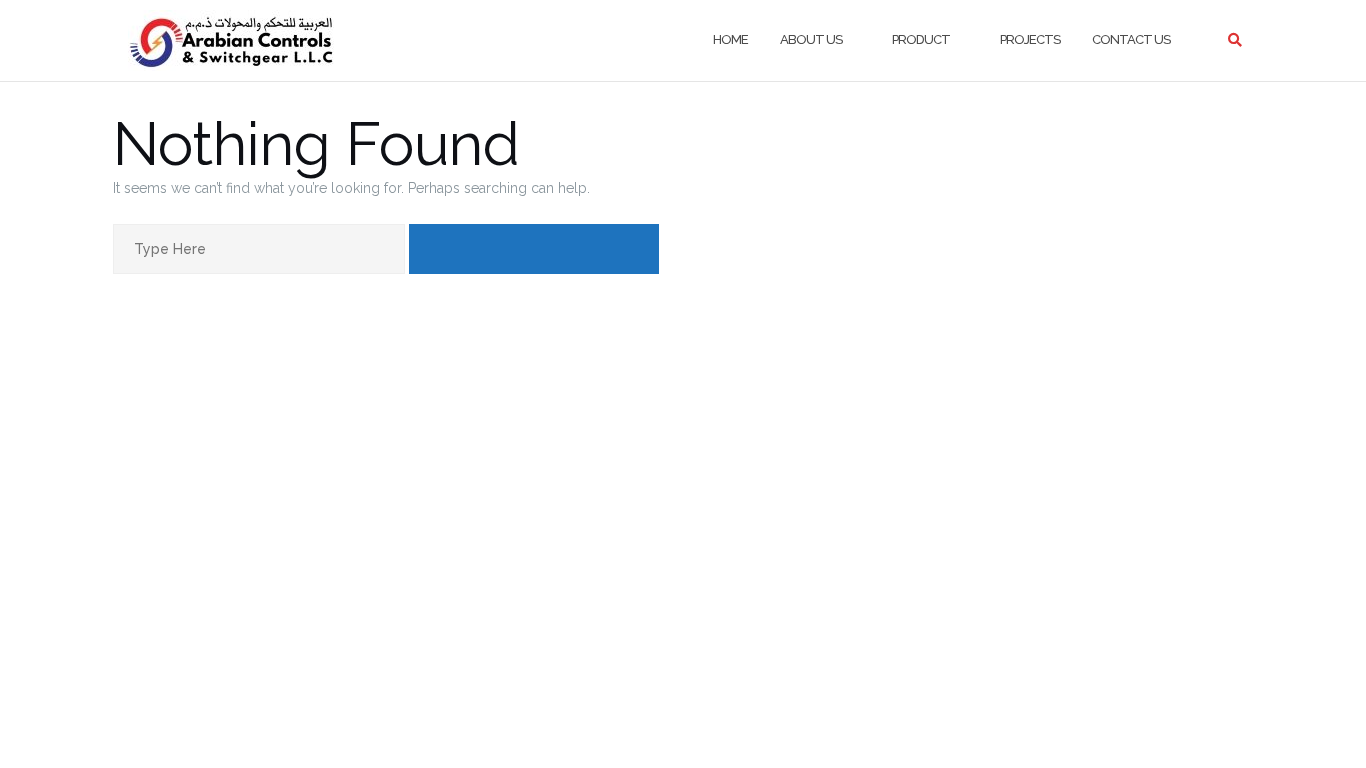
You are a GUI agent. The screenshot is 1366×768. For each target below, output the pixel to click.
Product (921, 39)
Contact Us (1131, 39)
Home (730, 39)
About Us (811, 39)
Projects (1030, 39)
